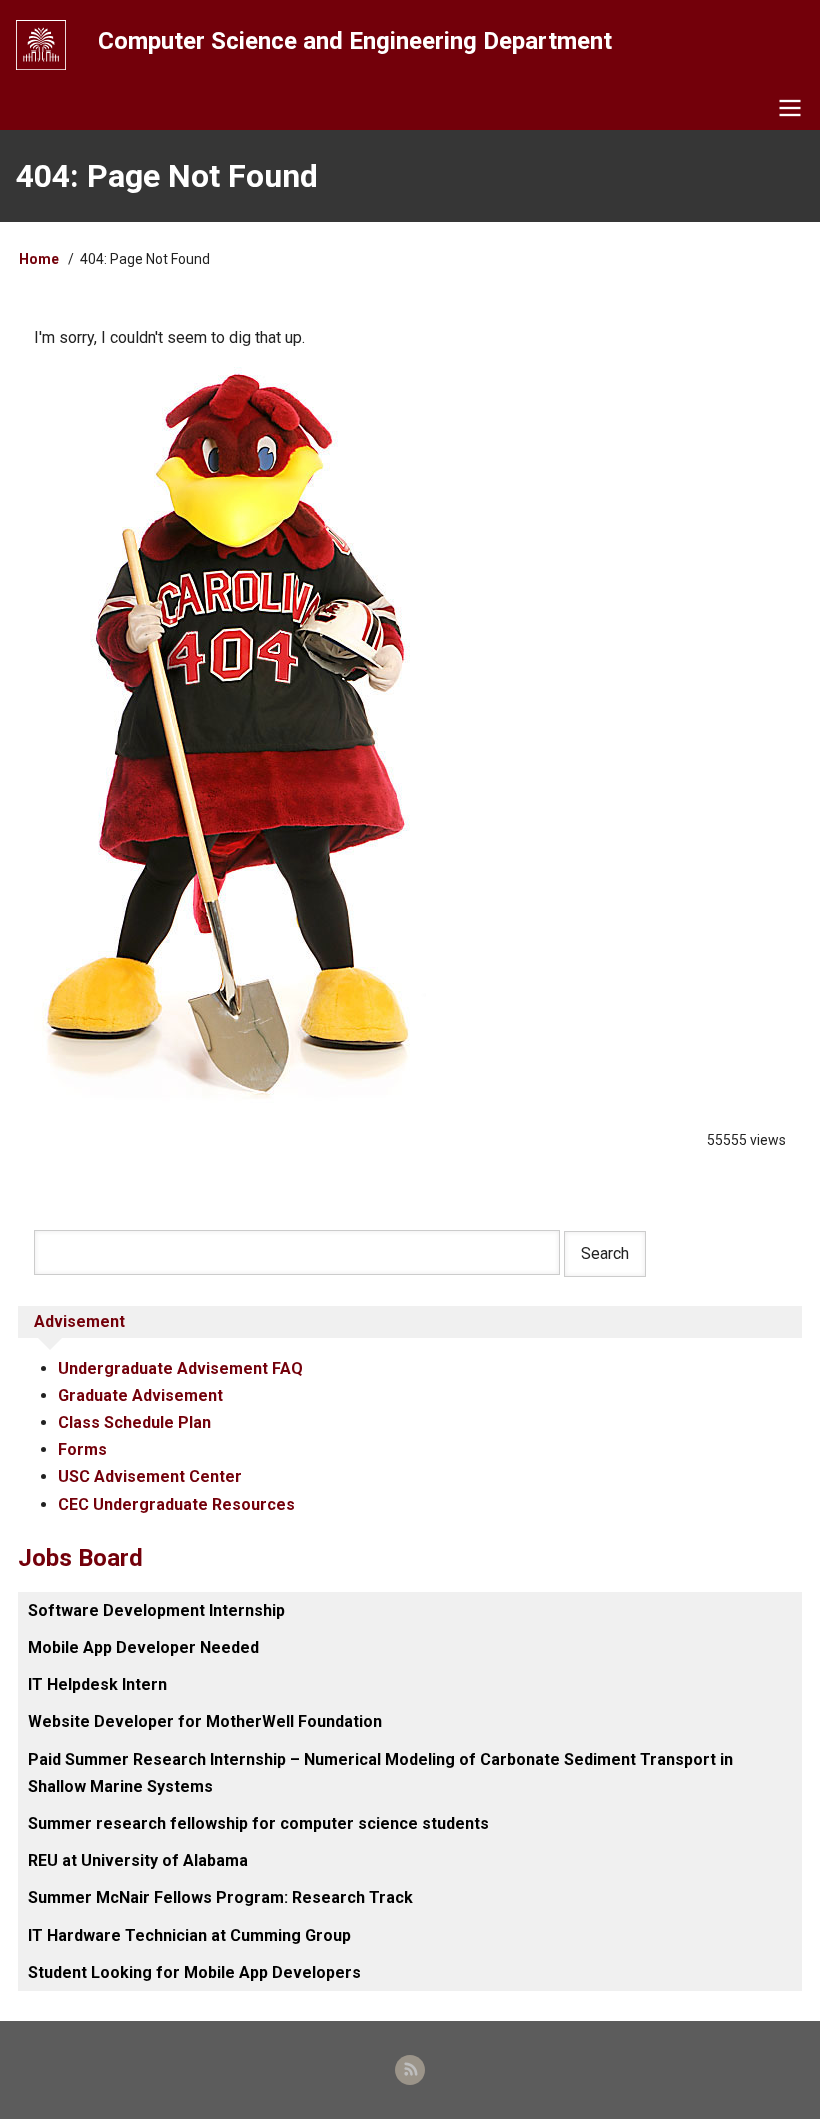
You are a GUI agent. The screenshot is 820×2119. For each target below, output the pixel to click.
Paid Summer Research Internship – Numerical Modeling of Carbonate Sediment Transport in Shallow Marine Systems (380, 1773)
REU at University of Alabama (138, 1860)
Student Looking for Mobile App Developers (194, 1972)
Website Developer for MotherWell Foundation (205, 1721)
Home (39, 259)
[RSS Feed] (410, 2070)
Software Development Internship (156, 1610)
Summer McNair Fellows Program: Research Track (220, 1897)
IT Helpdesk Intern (97, 1684)
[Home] (41, 45)
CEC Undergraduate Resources (176, 1504)
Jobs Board (80, 1558)
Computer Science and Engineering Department (355, 41)
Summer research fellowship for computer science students (258, 1823)
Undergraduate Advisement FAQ (180, 1368)
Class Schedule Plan (134, 1422)
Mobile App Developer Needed (143, 1647)
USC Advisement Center (150, 1476)
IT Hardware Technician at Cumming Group (189, 1935)
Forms (82, 1449)
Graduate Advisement (140, 1395)
